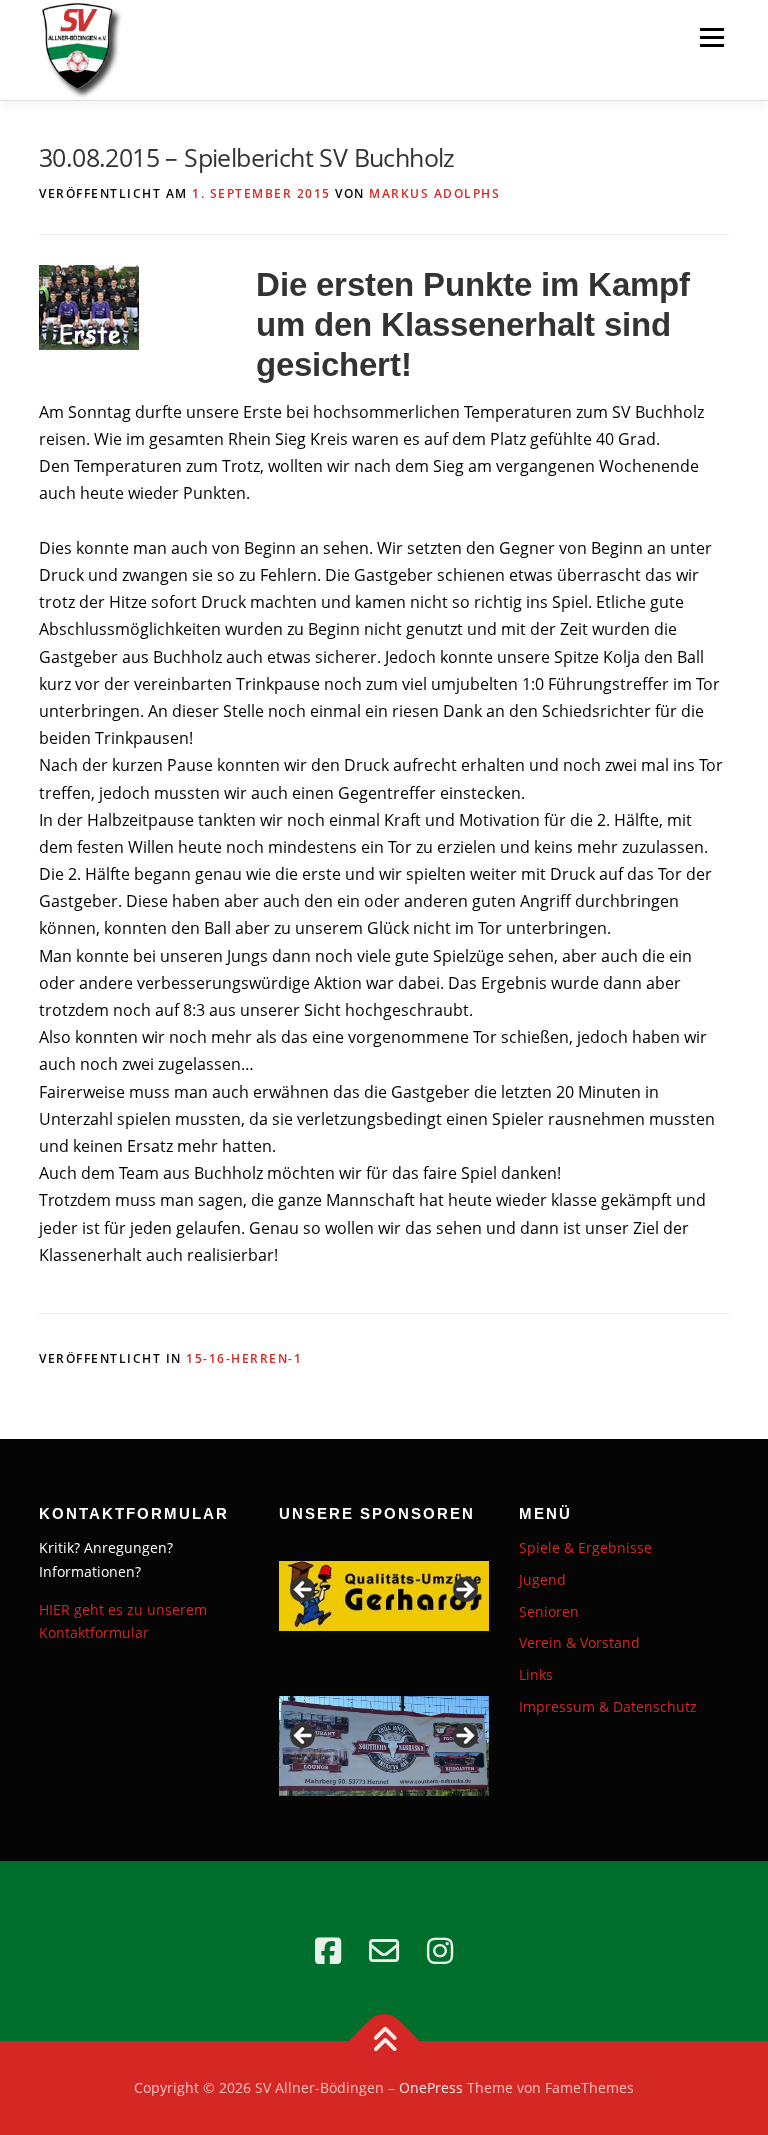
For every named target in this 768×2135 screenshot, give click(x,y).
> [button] (464, 1591)
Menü (711, 37)
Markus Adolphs (434, 193)
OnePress (431, 2087)
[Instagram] (440, 1951)
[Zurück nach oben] (384, 2041)
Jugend (542, 1579)
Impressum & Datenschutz (608, 1706)
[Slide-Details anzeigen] (384, 1596)
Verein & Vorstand (579, 1642)
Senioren (549, 1611)
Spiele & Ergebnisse (585, 1547)
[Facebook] (328, 1951)
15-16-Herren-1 (244, 1358)
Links (536, 1674)
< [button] (304, 1591)
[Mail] (384, 1951)
